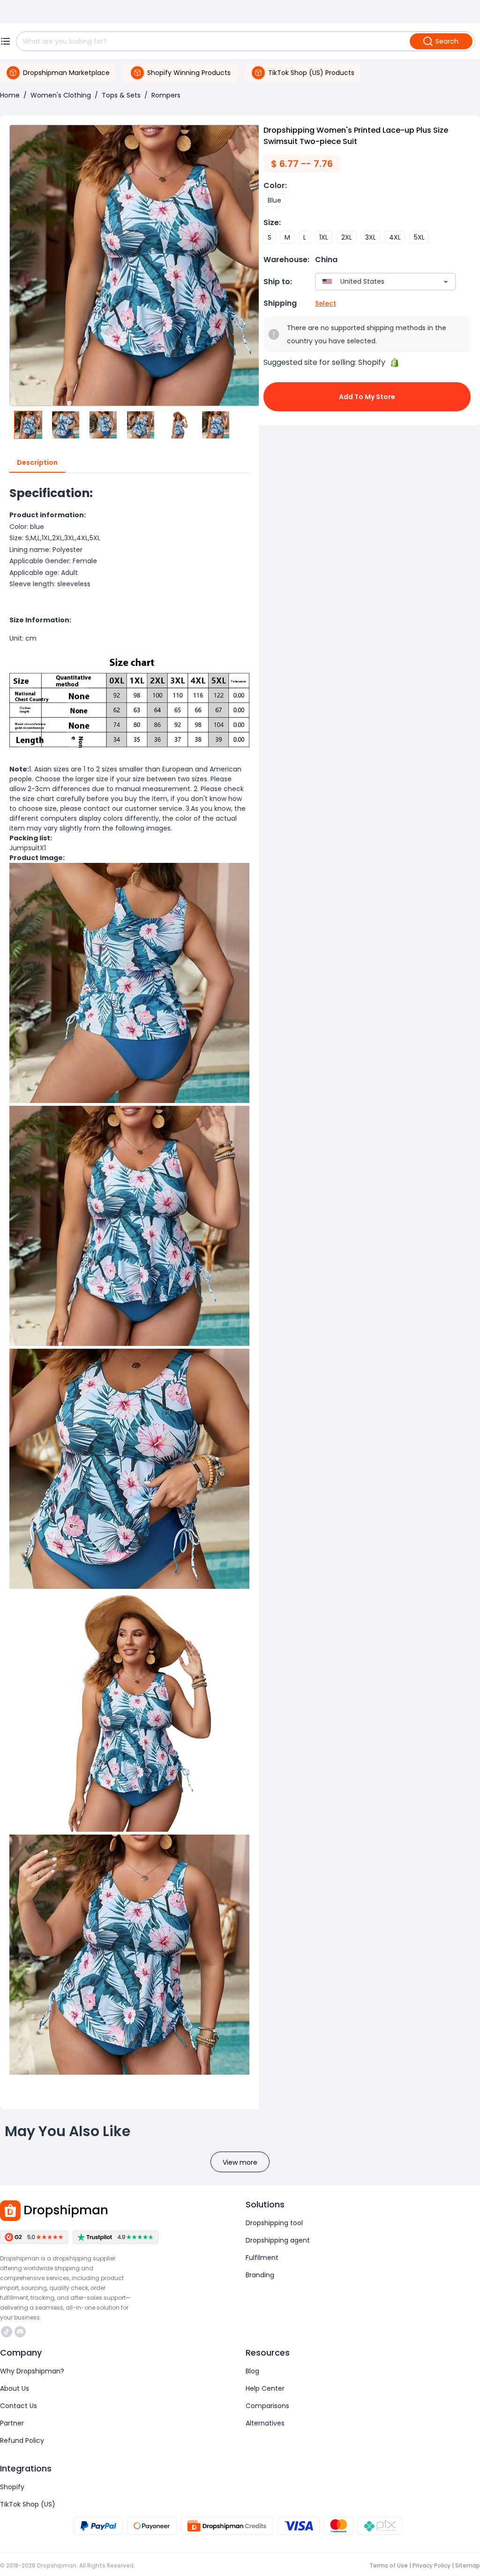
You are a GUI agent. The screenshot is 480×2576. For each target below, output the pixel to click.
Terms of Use (389, 2565)
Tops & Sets (121, 95)
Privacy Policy (431, 2565)
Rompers (166, 95)
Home (10, 95)
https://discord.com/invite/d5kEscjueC (21, 2332)
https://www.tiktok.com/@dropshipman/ (8, 2332)
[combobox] (371, 282)
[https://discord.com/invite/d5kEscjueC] (20, 2332)
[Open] (446, 282)
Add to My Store (367, 397)
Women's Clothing (61, 95)
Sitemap (468, 2565)
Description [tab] (37, 462)
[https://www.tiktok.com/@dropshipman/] (7, 2332)
